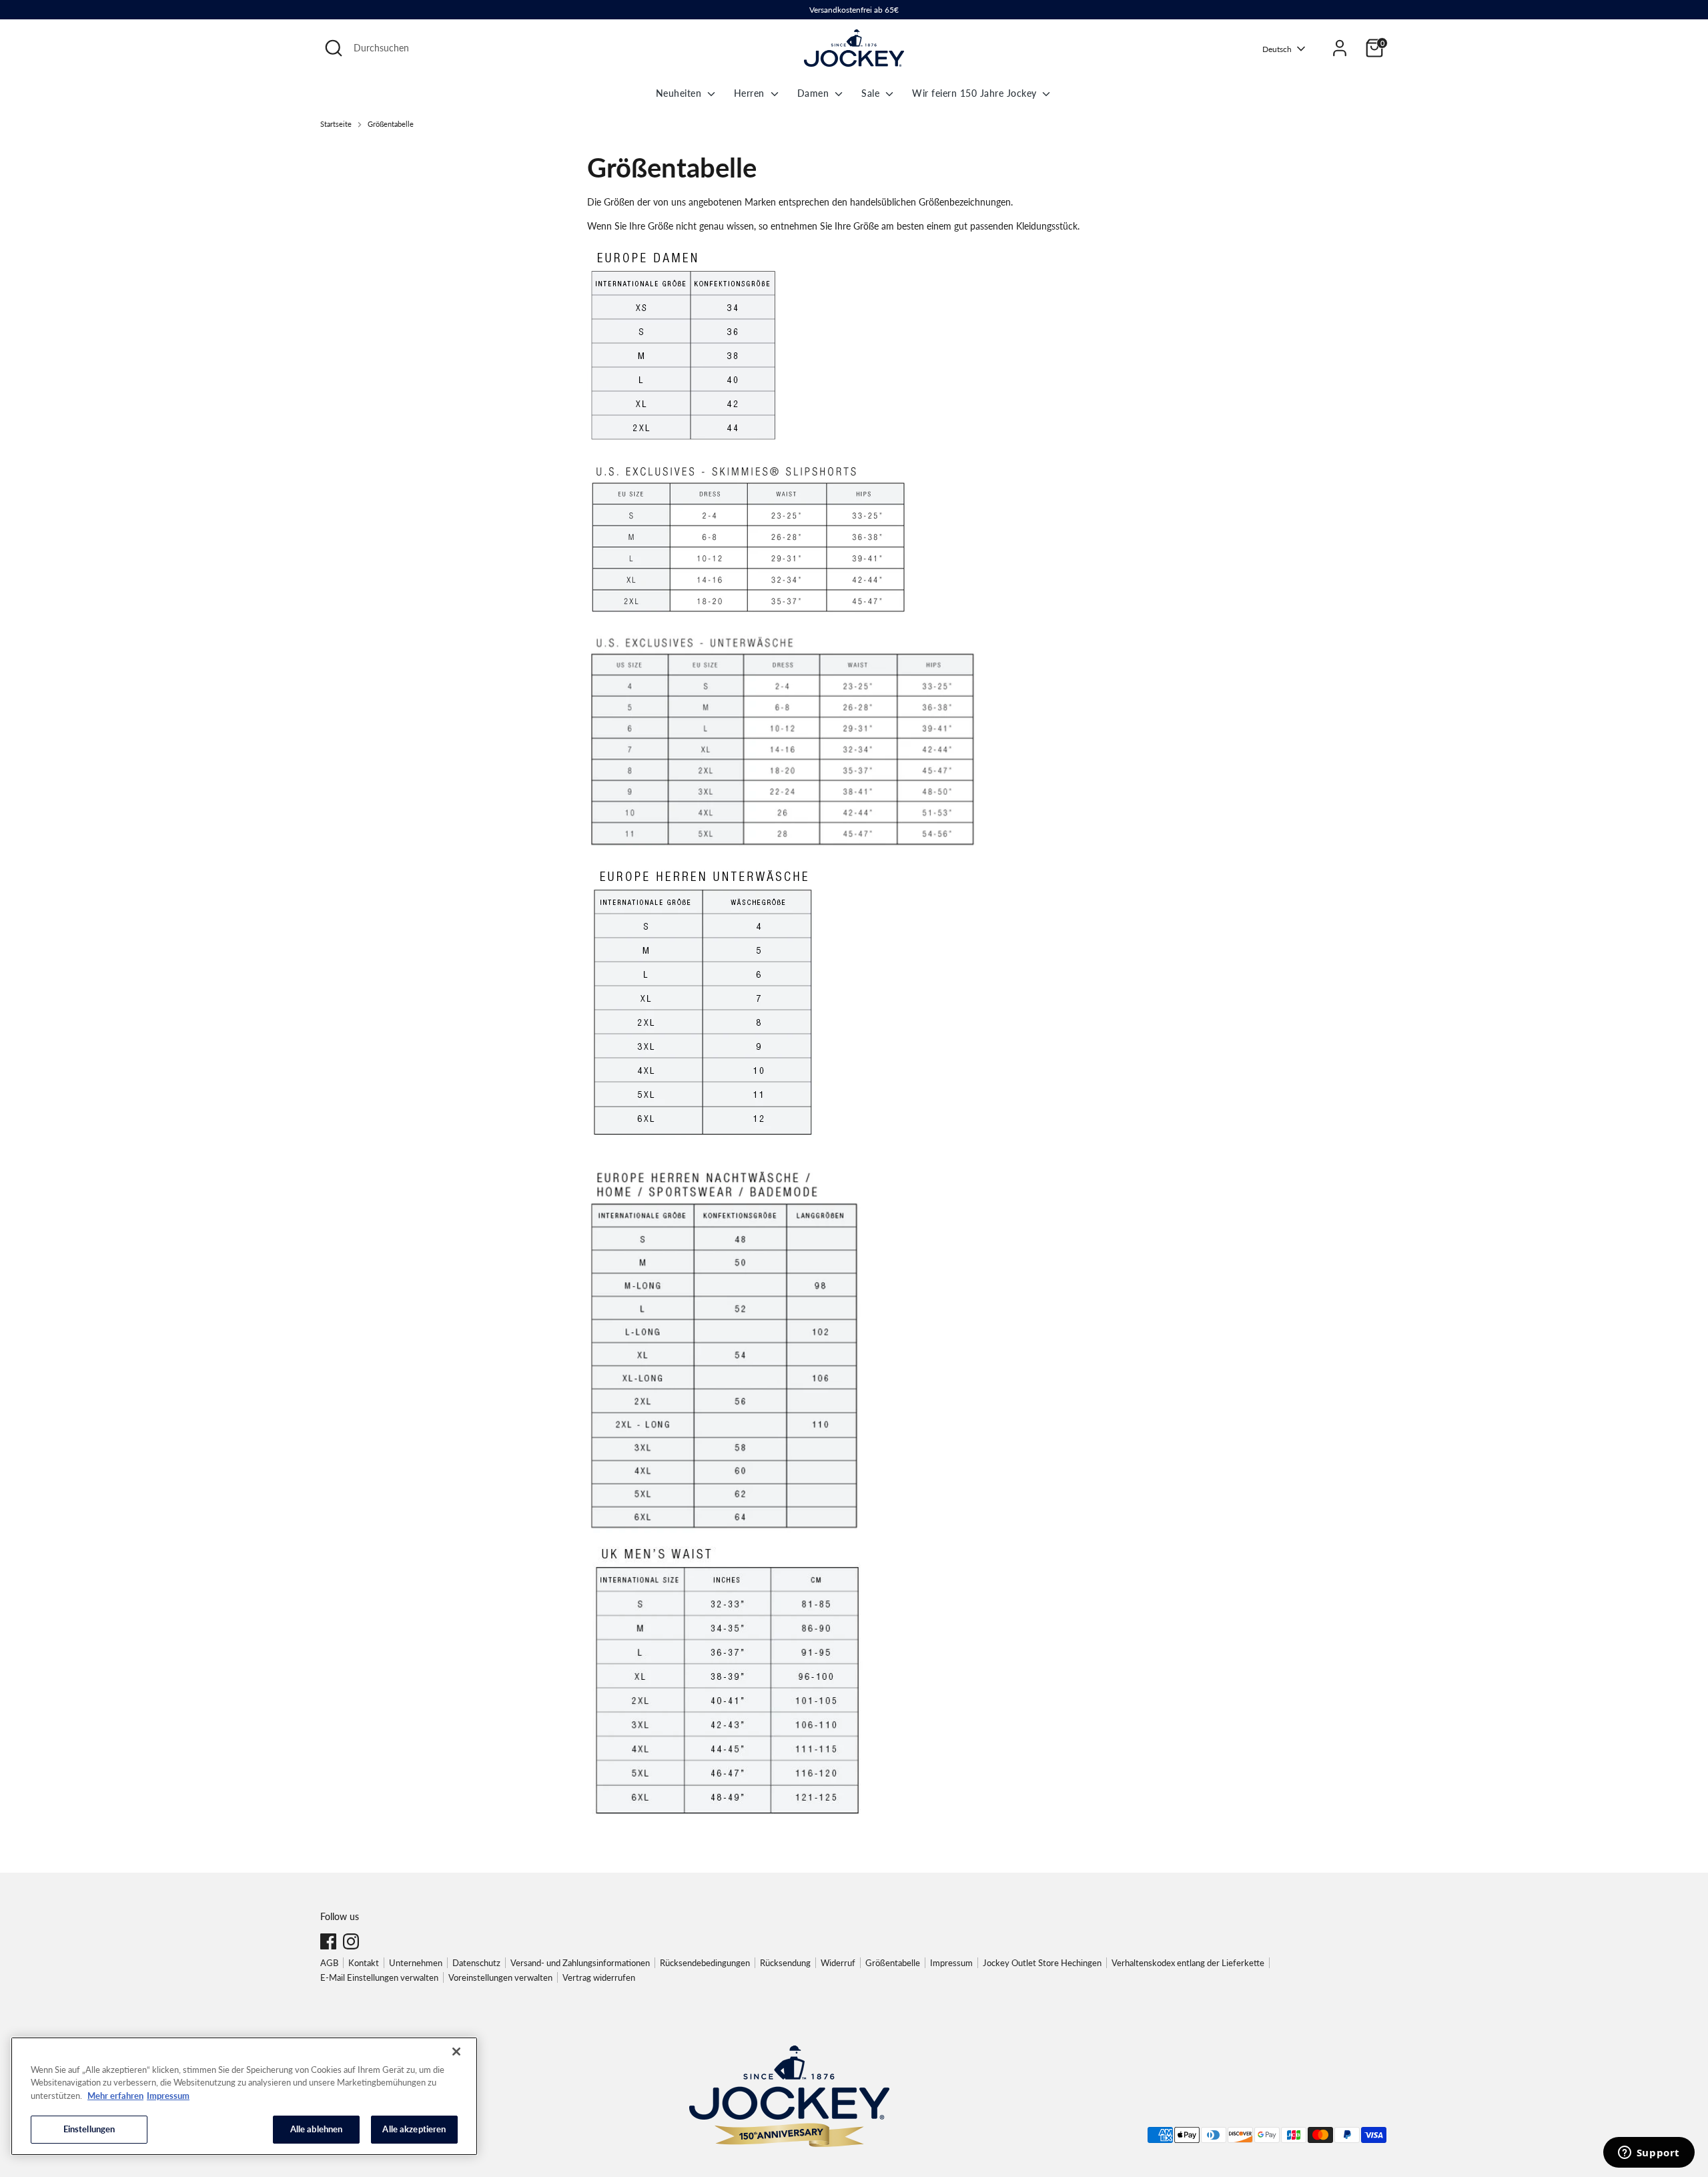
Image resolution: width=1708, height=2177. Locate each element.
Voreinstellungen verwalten (500, 1977)
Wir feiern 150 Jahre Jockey (976, 93)
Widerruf (838, 1963)
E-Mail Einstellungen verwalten (379, 1977)
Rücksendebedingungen (705, 1963)
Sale (872, 93)
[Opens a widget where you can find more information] (1649, 2154)
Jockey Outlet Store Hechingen (1042, 1963)
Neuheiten (680, 93)
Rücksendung (785, 1963)
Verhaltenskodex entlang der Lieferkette (1188, 1963)
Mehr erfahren (115, 2096)
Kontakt (364, 1963)
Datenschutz (476, 1963)
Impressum (951, 1963)
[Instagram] (351, 1941)
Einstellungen (89, 2129)
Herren (751, 93)
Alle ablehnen (317, 2129)
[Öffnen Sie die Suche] (334, 48)
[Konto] (1340, 48)
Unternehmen (416, 1963)
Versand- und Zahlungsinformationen (580, 1963)
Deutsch (1277, 49)
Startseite (336, 124)
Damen (815, 93)
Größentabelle (391, 124)
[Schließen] (456, 2052)
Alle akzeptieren (414, 2129)
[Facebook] (328, 1941)
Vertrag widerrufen (599, 1977)
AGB (329, 1963)
